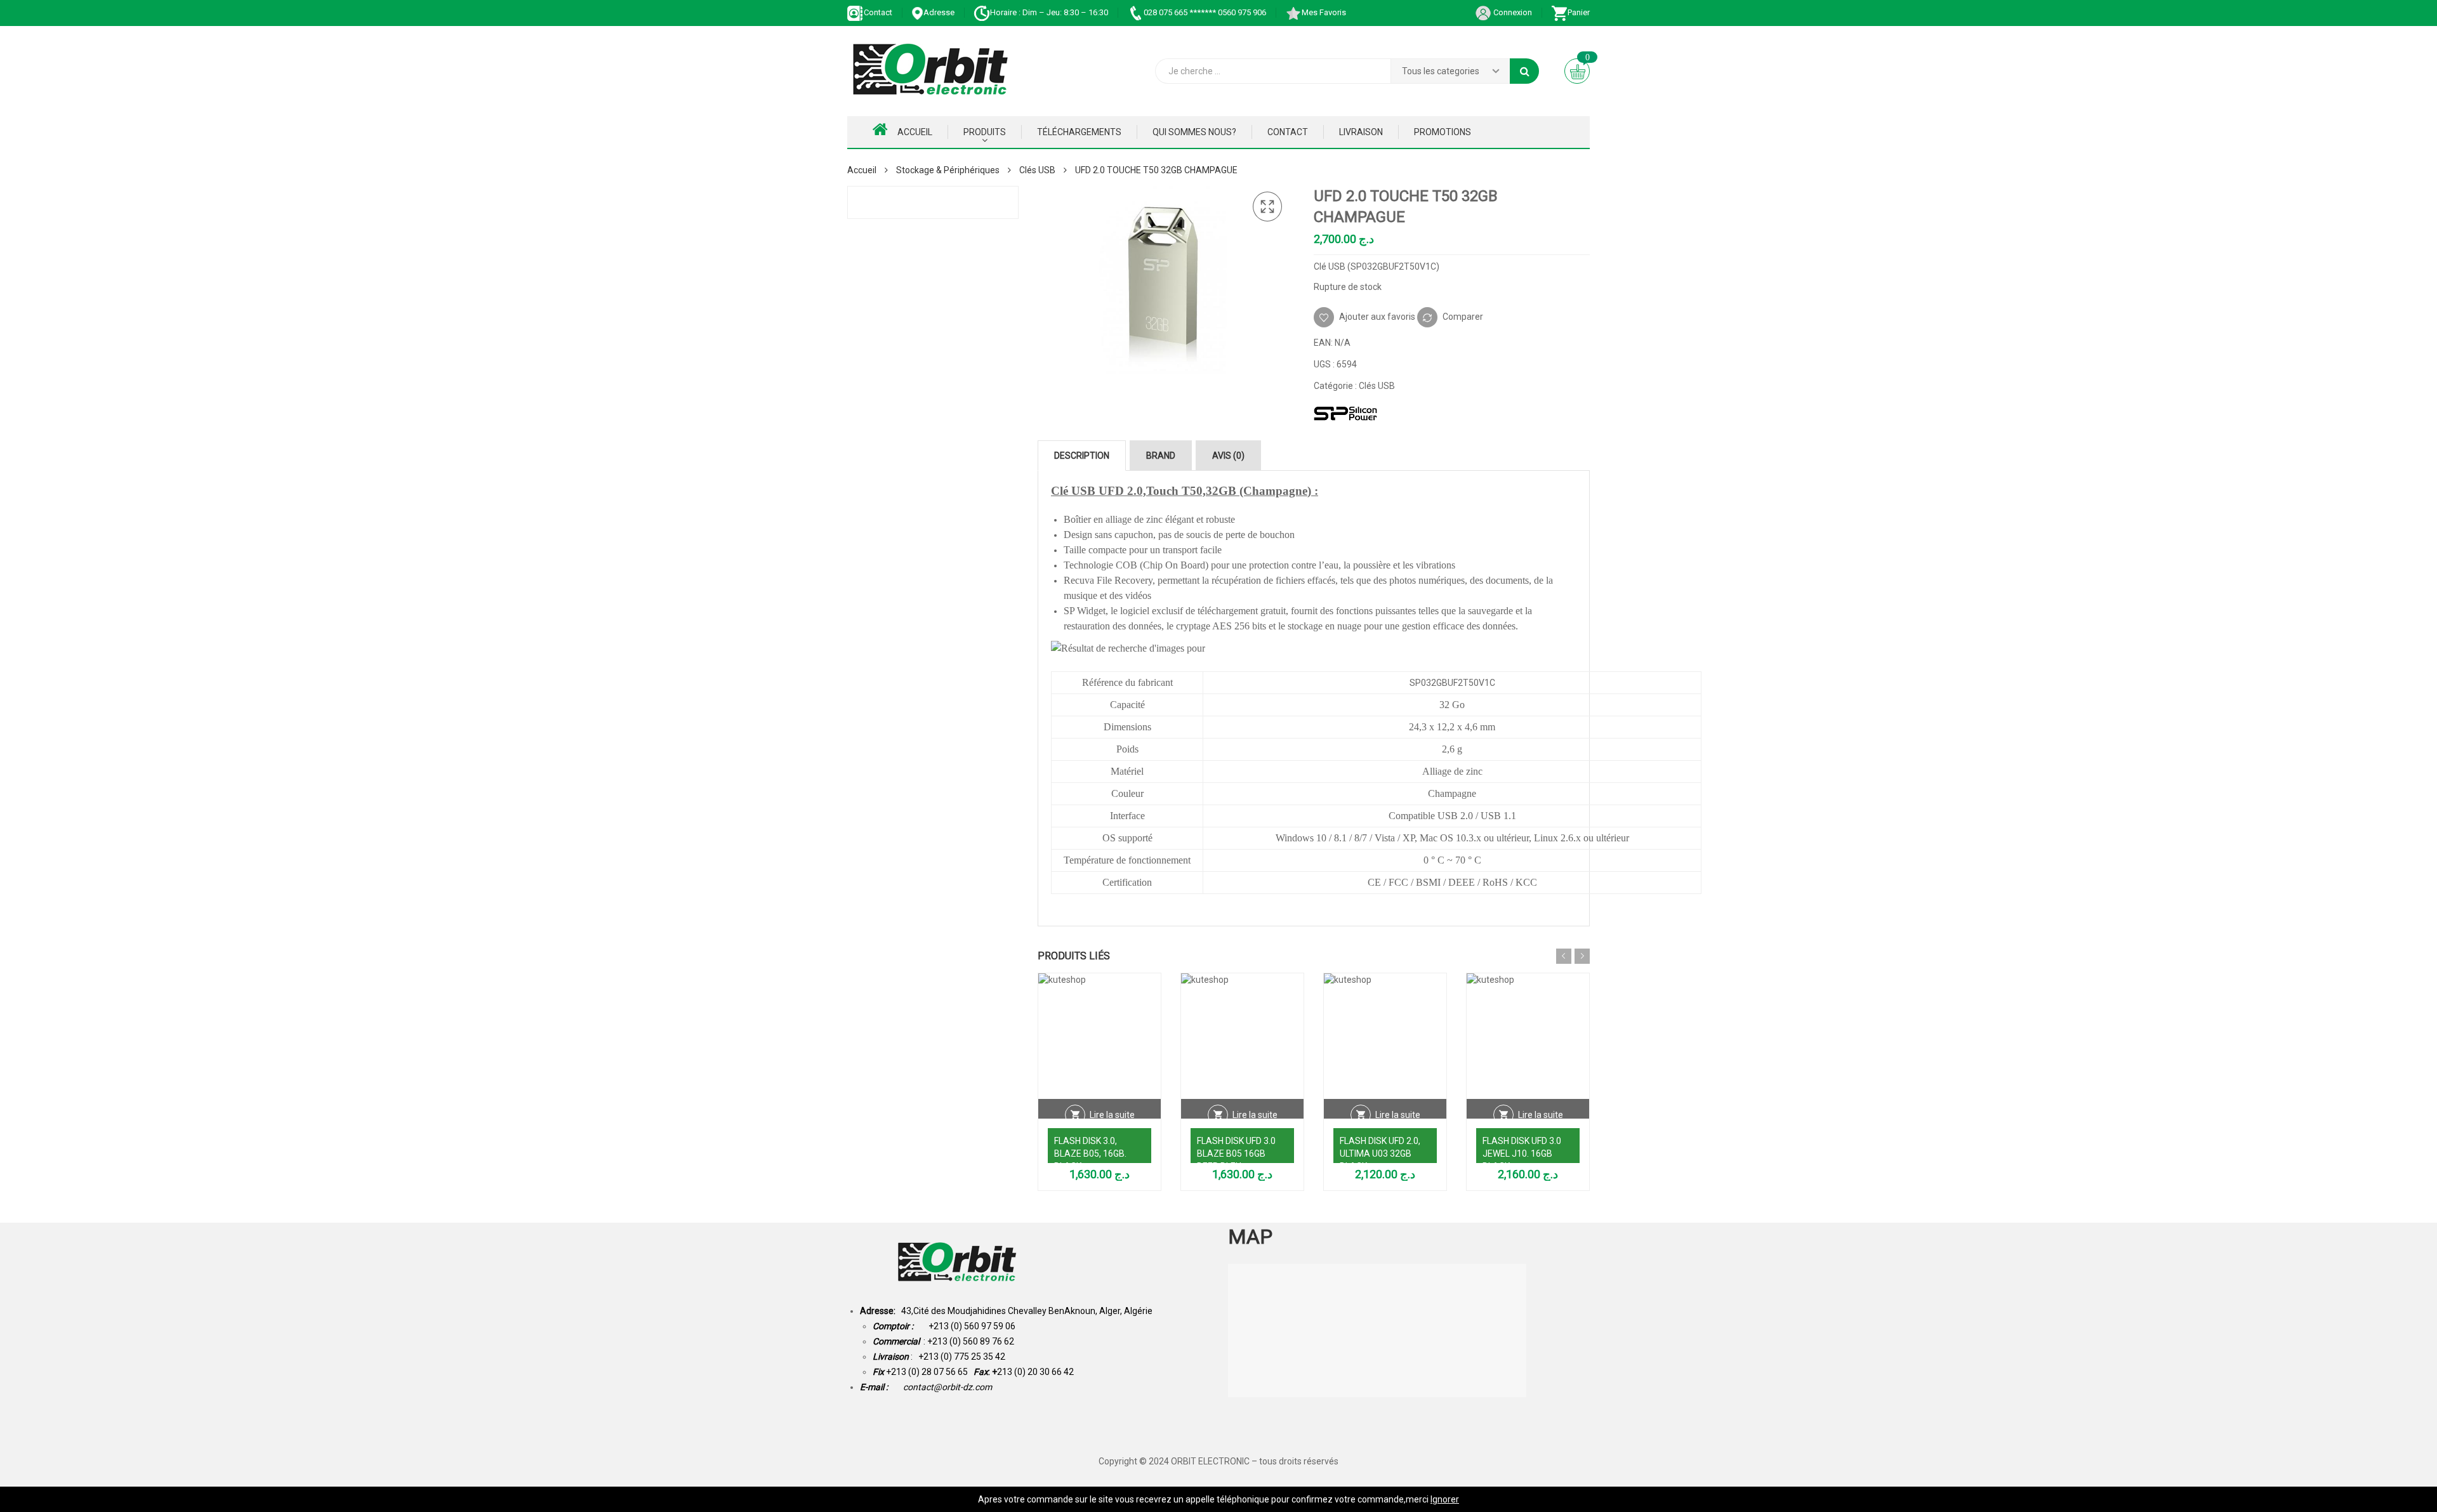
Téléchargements (1079, 132)
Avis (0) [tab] (1228, 456)
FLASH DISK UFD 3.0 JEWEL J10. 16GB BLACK (1522, 1154)
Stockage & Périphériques (948, 170)
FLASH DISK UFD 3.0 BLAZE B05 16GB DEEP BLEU (1236, 1154)
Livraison (1361, 132)
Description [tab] (1082, 456)
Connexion (1512, 12)
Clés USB (1037, 170)
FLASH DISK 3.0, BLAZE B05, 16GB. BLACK (1090, 1154)
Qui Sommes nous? (1194, 132)
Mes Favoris (1324, 12)
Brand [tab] (1161, 456)
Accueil (915, 132)
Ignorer (1445, 1499)
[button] (1267, 207)
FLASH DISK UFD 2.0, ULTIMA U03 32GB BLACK (1380, 1154)
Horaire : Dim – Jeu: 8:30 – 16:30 (1049, 12)
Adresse (939, 12)
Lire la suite (1112, 1115)
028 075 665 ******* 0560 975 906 (1205, 12)
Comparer (1463, 316)
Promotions (1443, 132)
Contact (878, 12)
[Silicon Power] (1345, 413)
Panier (1579, 12)
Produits (985, 132)
